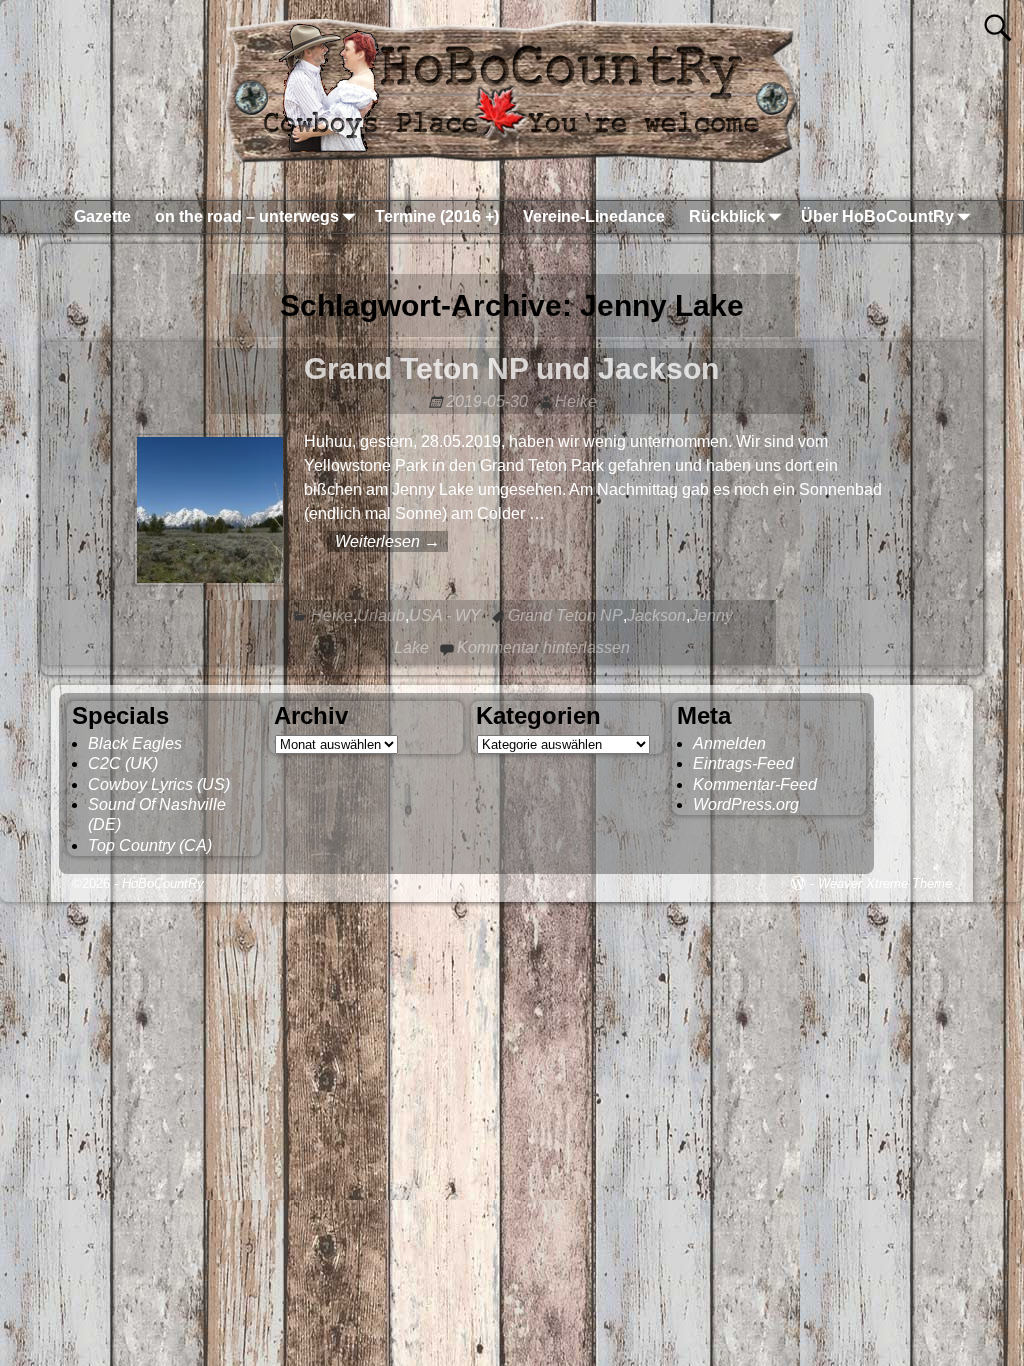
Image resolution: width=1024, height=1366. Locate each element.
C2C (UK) (123, 763)
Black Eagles (135, 743)
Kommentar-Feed (755, 784)
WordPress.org (746, 804)
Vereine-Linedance (594, 216)
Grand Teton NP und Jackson (511, 368)
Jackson (656, 615)
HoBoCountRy (163, 883)
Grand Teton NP (565, 615)
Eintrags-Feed (743, 763)
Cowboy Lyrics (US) (159, 784)
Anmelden (729, 743)
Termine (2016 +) (437, 216)
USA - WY (445, 615)
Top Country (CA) (150, 845)
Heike (332, 615)
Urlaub (381, 615)
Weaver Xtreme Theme (885, 883)
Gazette (102, 216)
